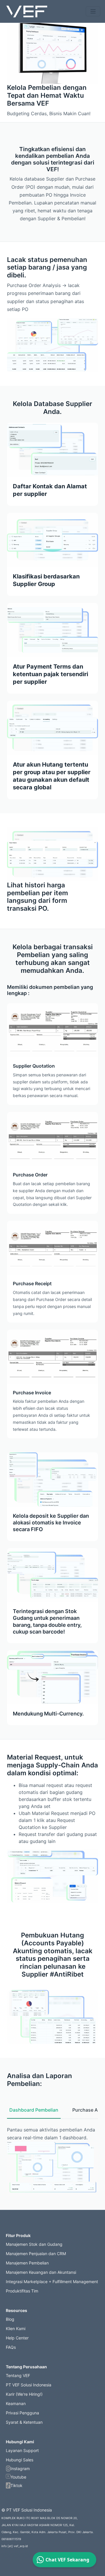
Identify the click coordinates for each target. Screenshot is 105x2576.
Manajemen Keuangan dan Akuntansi (41, 2272)
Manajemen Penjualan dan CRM (36, 2254)
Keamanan (16, 2403)
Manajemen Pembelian (27, 2263)
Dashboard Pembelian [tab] (34, 2110)
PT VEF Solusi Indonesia (29, 2385)
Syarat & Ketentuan (24, 2422)
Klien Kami (16, 2328)
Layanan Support (22, 2450)
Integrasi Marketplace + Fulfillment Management (52, 2282)
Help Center (17, 2338)
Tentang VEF (18, 2375)
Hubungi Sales (20, 2460)
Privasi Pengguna (22, 2413)
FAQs (11, 2347)
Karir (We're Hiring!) (24, 2394)
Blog (10, 2319)
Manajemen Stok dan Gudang (34, 2244)
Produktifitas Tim (22, 2291)
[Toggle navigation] (93, 11)
